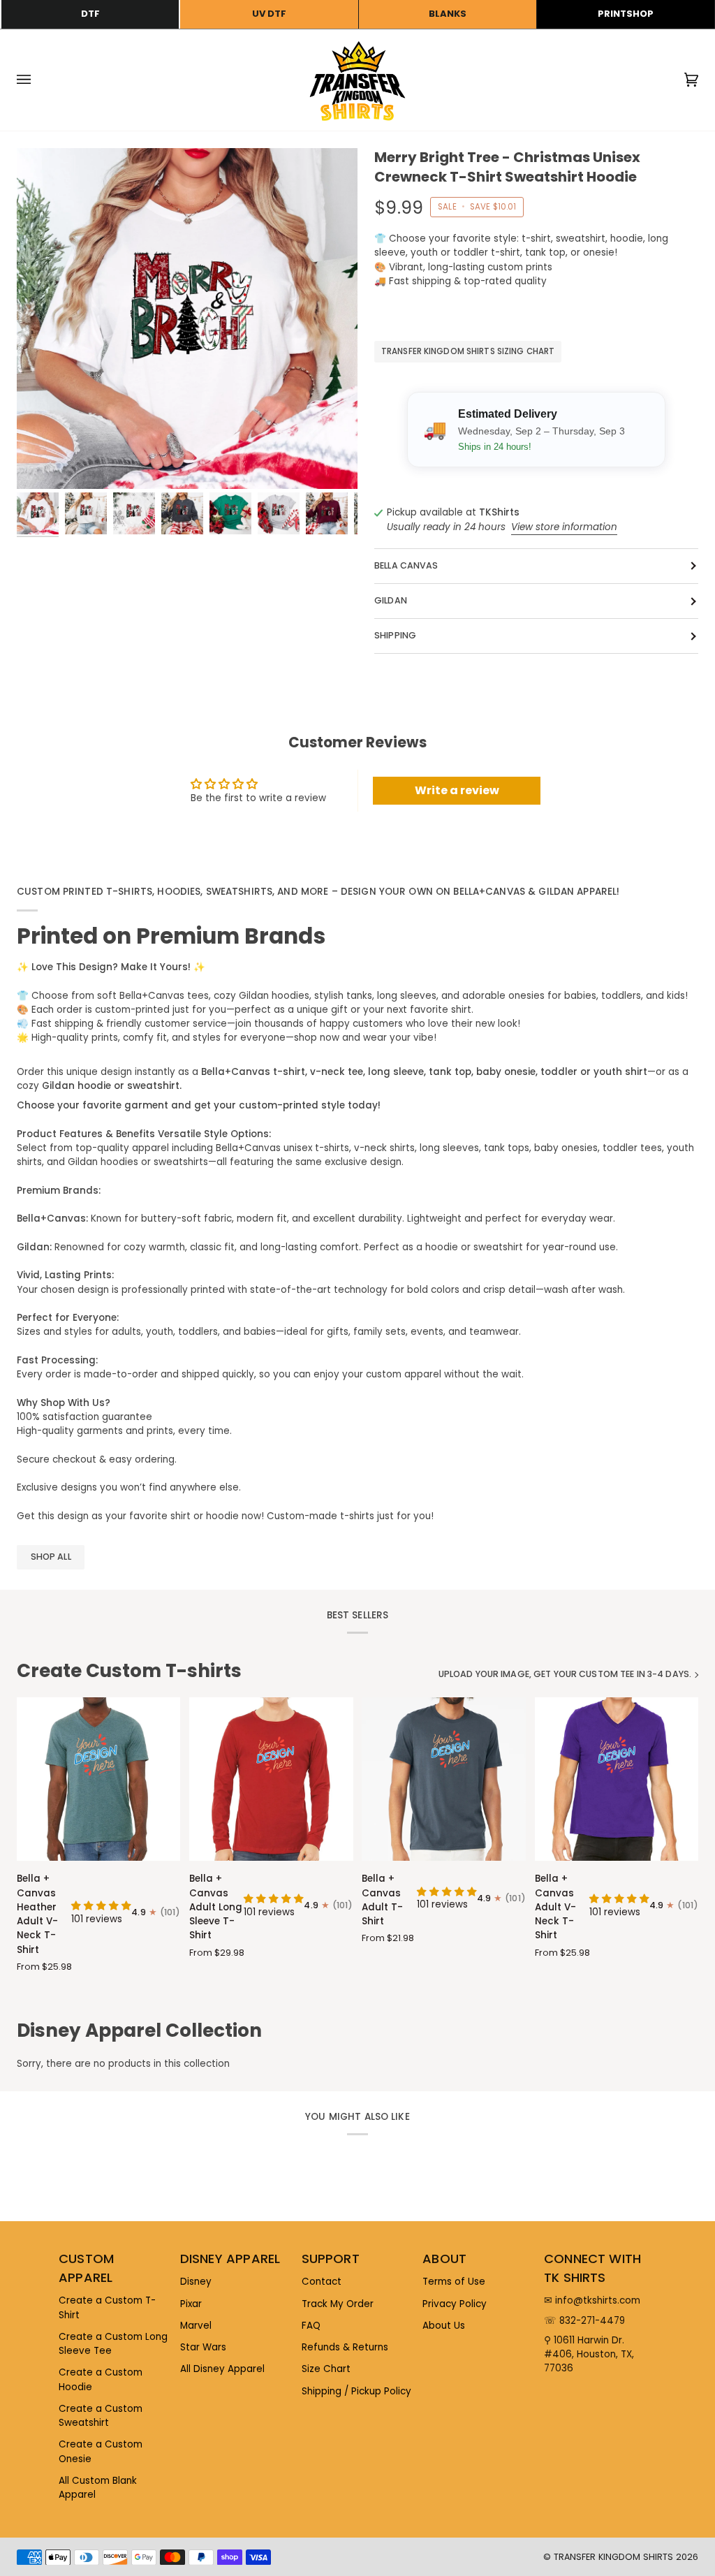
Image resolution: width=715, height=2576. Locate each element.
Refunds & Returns (345, 2347)
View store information (564, 527)
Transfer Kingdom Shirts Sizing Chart (468, 351)
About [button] (444, 2259)
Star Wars (203, 2347)
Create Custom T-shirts (129, 1671)
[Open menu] (38, 80)
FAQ (311, 2326)
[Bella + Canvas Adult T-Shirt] (443, 1779)
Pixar (191, 2304)
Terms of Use (454, 2282)
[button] (101, 1906)
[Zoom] (187, 319)
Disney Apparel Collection (139, 2030)
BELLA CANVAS (406, 565)
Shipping (395, 635)
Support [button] (331, 2259)
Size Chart (326, 2369)
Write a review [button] (457, 790)
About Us (444, 2326)
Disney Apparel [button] (230, 2259)
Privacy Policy (455, 2304)
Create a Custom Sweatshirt (101, 2416)
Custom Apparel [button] (86, 2268)
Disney (196, 2282)
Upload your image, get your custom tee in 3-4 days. (565, 1674)
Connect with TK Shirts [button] (592, 2268)
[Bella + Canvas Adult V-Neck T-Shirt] (617, 1779)
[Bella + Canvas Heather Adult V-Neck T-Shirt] (98, 1779)
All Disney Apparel (222, 2369)
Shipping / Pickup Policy (356, 2391)
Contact (322, 2282)
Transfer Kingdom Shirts (615, 2557)
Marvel (196, 2326)
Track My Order (338, 2304)
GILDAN (391, 600)
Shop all (51, 1557)
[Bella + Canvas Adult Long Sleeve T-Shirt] (271, 1779)
